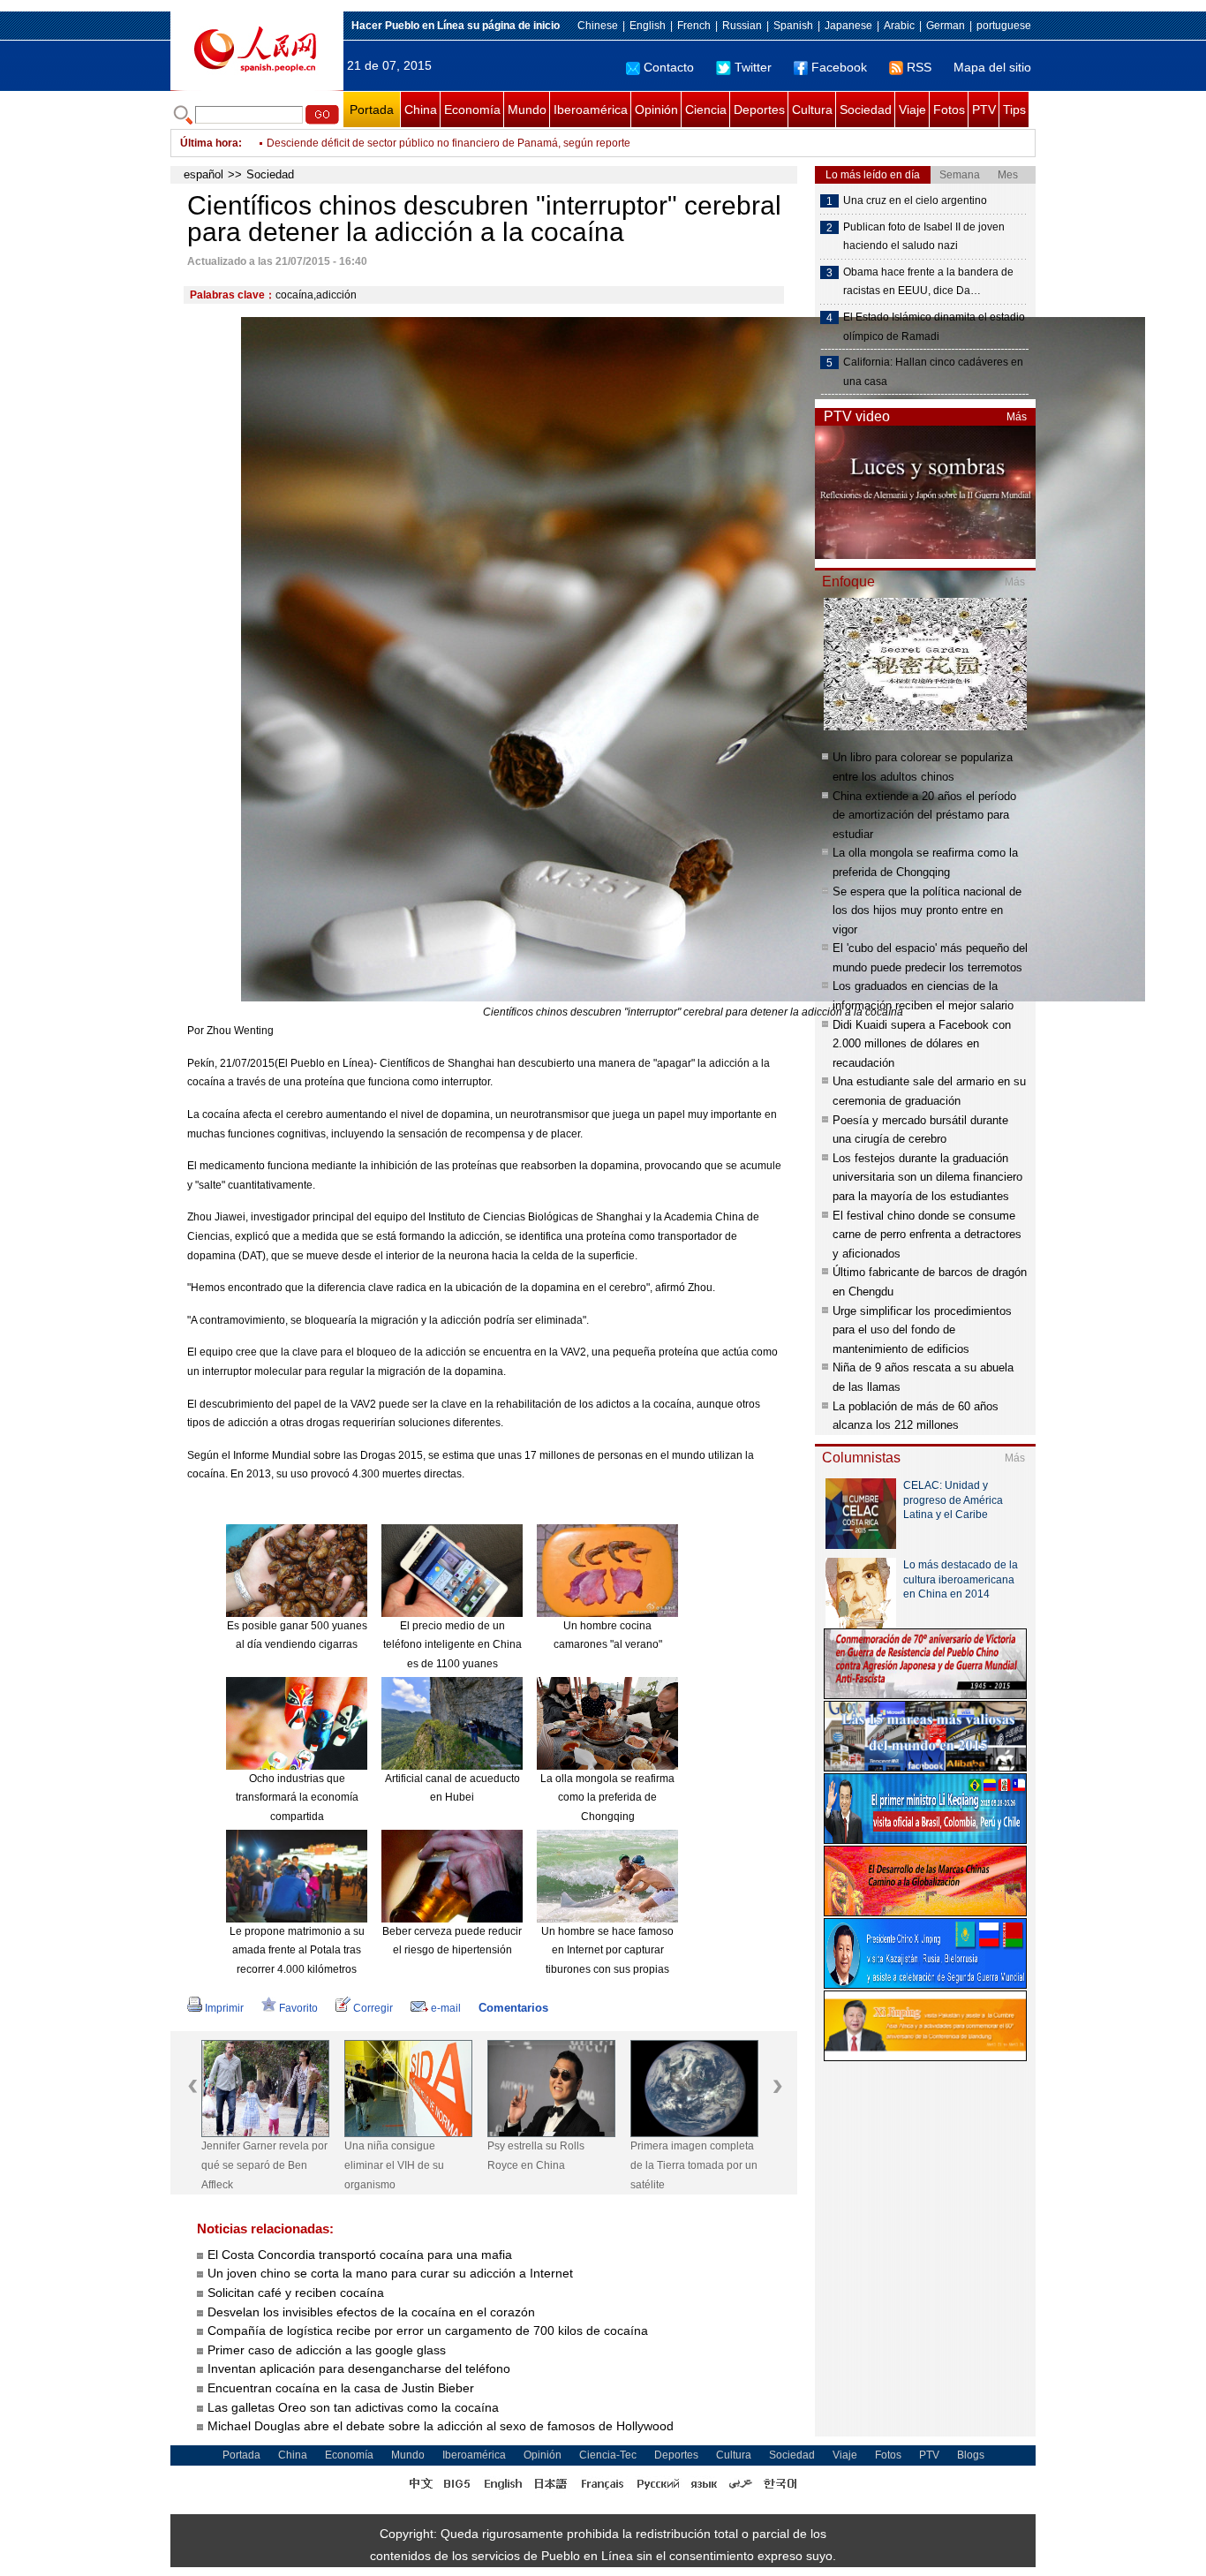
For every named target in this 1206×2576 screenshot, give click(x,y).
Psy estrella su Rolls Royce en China (536, 2156)
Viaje (912, 110)
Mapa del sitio (992, 67)
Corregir (373, 2008)
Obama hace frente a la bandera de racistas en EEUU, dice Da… (928, 282)
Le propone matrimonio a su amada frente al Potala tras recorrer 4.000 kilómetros (297, 1950)
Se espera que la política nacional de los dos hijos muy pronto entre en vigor (927, 910)
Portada (372, 110)
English (648, 26)
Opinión (656, 110)
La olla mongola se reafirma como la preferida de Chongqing (607, 1798)
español (204, 174)
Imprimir (224, 2008)
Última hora (209, 143)
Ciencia (706, 110)
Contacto (669, 67)
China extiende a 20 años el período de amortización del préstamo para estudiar (924, 815)
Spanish (793, 26)
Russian (742, 26)
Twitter (753, 67)
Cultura (812, 110)
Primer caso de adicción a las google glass (327, 2350)
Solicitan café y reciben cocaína (296, 2293)
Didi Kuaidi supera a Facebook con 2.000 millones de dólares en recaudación (922, 1044)
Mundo (527, 110)
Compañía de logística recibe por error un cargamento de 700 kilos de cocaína (428, 2330)
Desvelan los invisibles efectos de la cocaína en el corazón (371, 2312)
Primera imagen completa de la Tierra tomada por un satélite (694, 2165)
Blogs (971, 2455)
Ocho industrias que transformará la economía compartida (297, 1798)
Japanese (848, 26)
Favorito (298, 2008)
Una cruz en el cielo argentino (915, 200)
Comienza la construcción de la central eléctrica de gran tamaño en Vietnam (449, 143)
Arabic (899, 26)
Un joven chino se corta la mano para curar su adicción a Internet (390, 2273)
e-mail (446, 2008)
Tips (1014, 110)
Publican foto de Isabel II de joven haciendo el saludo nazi (924, 237)
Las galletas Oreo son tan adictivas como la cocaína (353, 2407)
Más (1017, 417)
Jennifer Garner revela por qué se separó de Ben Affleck (264, 2165)
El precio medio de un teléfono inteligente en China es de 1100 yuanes (452, 1645)
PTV (984, 110)
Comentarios (513, 2008)
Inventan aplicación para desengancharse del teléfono (359, 2368)
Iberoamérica (591, 110)
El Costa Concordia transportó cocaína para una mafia (360, 2255)
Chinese (598, 26)
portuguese (1004, 26)
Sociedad (866, 110)
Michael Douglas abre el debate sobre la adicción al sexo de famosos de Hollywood (441, 2426)
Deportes (759, 110)
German (946, 26)
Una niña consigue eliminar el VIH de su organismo (394, 2165)
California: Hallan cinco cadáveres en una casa (933, 372)
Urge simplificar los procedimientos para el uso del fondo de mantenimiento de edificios (922, 1330)
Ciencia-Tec (608, 2455)
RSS (919, 67)
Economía (472, 110)
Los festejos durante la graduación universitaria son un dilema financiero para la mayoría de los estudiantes (927, 1177)
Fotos (949, 110)
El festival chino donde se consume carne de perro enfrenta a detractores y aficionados (927, 1235)
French (694, 26)
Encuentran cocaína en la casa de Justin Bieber (341, 2388)
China (421, 110)
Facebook (839, 67)
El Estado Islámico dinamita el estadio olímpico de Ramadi (934, 327)
